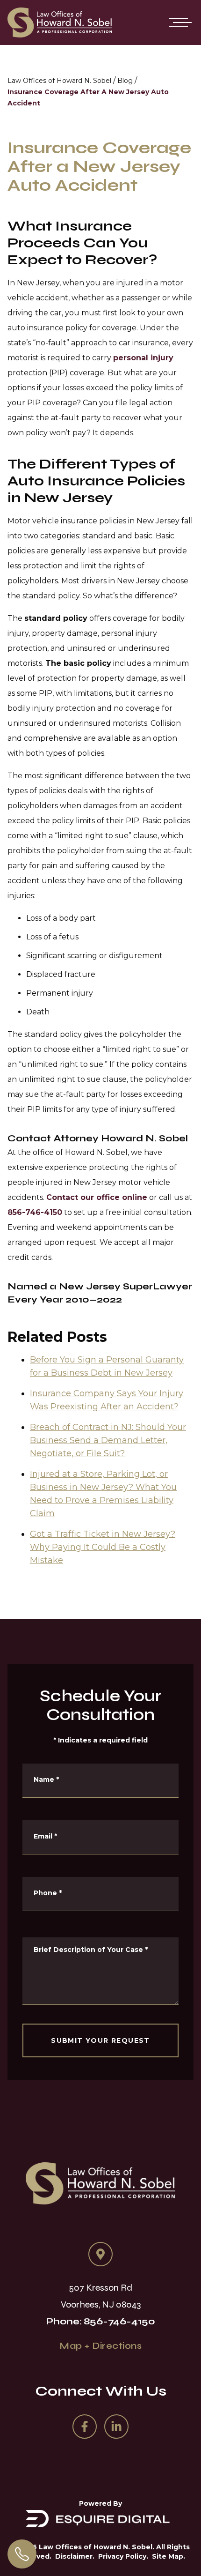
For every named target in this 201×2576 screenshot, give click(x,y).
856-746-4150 (35, 1212)
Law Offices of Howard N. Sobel (59, 81)
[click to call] (22, 2554)
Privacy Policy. (123, 2556)
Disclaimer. (75, 2556)
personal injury (143, 358)
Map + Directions (100, 2346)
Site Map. (169, 2556)
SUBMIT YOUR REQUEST (100, 2040)
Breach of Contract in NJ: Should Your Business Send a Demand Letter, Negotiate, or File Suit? (108, 1440)
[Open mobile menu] (179, 22)
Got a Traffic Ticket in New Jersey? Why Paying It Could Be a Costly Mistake (103, 1547)
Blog (125, 81)
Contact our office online (97, 1197)
